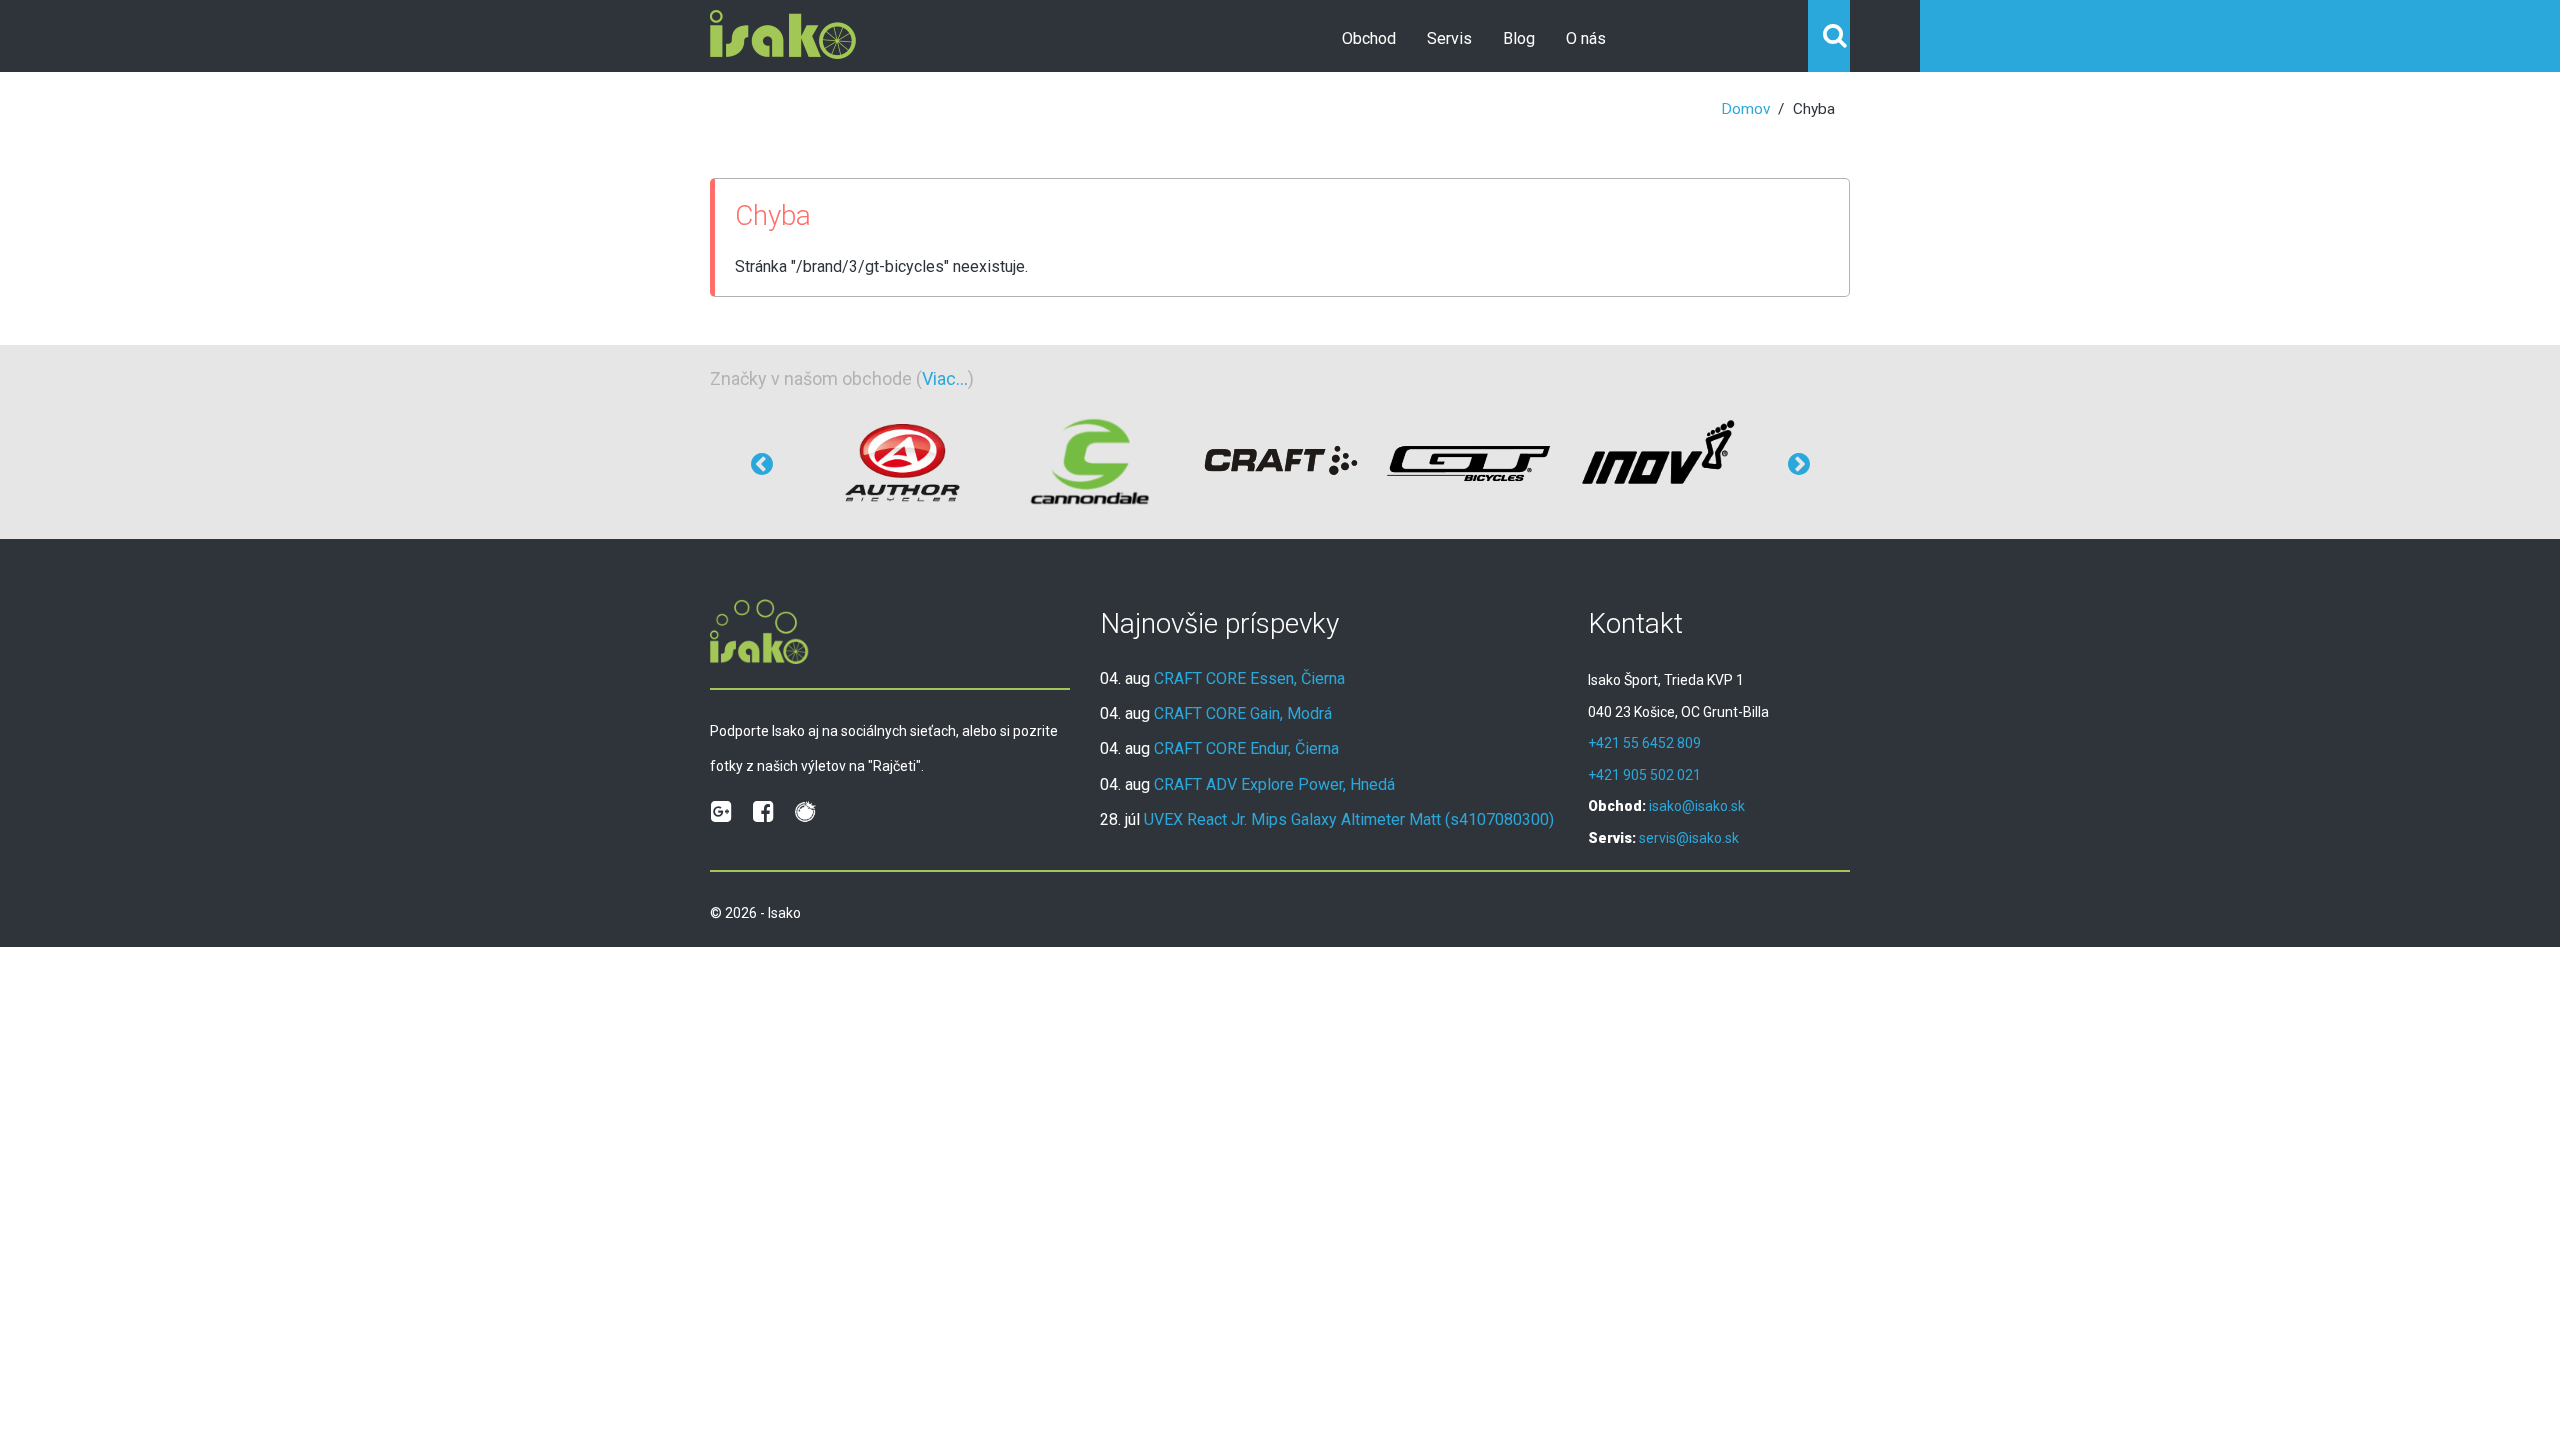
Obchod (1369, 38)
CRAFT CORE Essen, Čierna (1249, 678)
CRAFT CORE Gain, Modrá (1243, 713)
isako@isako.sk (1697, 806)
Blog (1519, 38)
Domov (1745, 109)
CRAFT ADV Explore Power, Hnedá (1274, 784)
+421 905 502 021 (1644, 775)
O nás (1586, 38)
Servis (1449, 38)
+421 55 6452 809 (1644, 743)
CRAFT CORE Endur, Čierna (1246, 748)
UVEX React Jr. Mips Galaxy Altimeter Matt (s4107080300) (1349, 819)
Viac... (945, 378)
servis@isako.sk (1689, 838)
